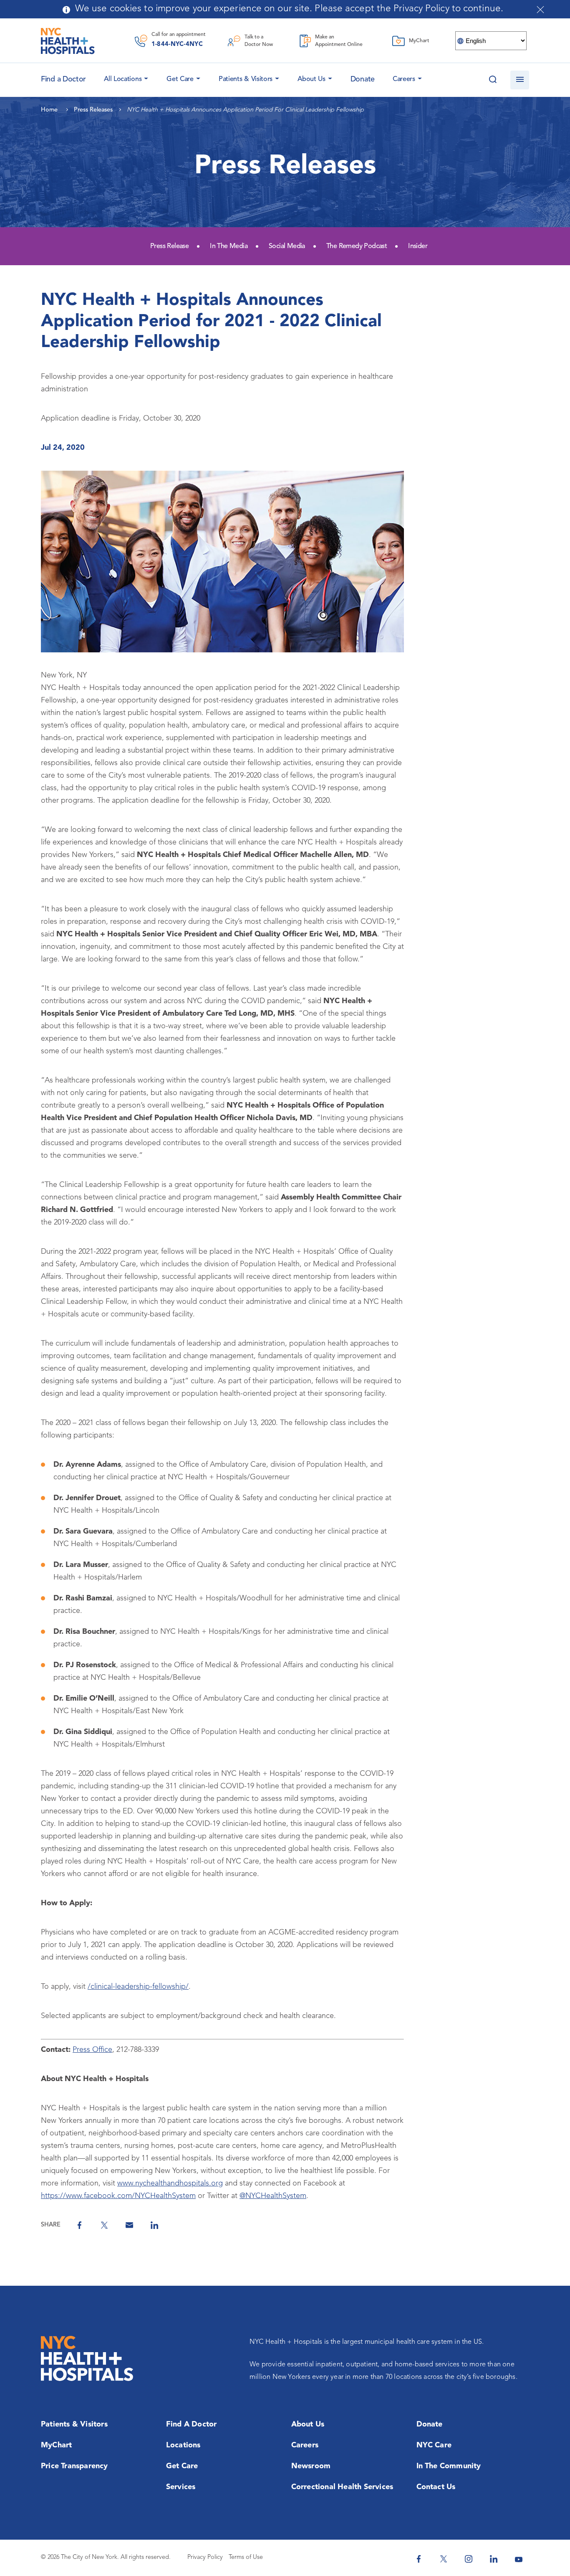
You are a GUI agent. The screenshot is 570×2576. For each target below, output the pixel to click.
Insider (418, 246)
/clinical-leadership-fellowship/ (138, 1987)
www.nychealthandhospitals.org (170, 2183)
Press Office (92, 2050)
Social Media (287, 246)
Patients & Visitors (246, 79)
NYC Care (434, 2445)
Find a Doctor (192, 2424)
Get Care (180, 79)
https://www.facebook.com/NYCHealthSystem (118, 2196)
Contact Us (436, 2487)
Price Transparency (74, 2466)
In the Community (449, 2466)
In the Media (229, 246)
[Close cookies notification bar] (540, 10)
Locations (183, 2445)
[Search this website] (493, 80)
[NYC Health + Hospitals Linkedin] (494, 2559)
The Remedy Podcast (357, 246)
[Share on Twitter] (104, 2225)
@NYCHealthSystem (273, 2196)
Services (181, 2487)
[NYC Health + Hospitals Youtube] (519, 2559)
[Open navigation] (520, 80)
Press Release (169, 246)
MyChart (56, 2445)
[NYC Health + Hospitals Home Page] (68, 41)
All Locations (123, 79)
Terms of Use (246, 2557)
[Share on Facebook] (79, 2225)
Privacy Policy (205, 2557)
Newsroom (311, 2466)
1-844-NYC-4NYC (177, 44)
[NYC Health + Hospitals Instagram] (469, 2559)
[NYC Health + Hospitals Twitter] (444, 2559)
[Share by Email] (129, 2225)
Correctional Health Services (342, 2487)
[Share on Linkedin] (154, 2225)
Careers (404, 79)
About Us (311, 79)
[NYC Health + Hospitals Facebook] (419, 2559)
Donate (363, 79)
